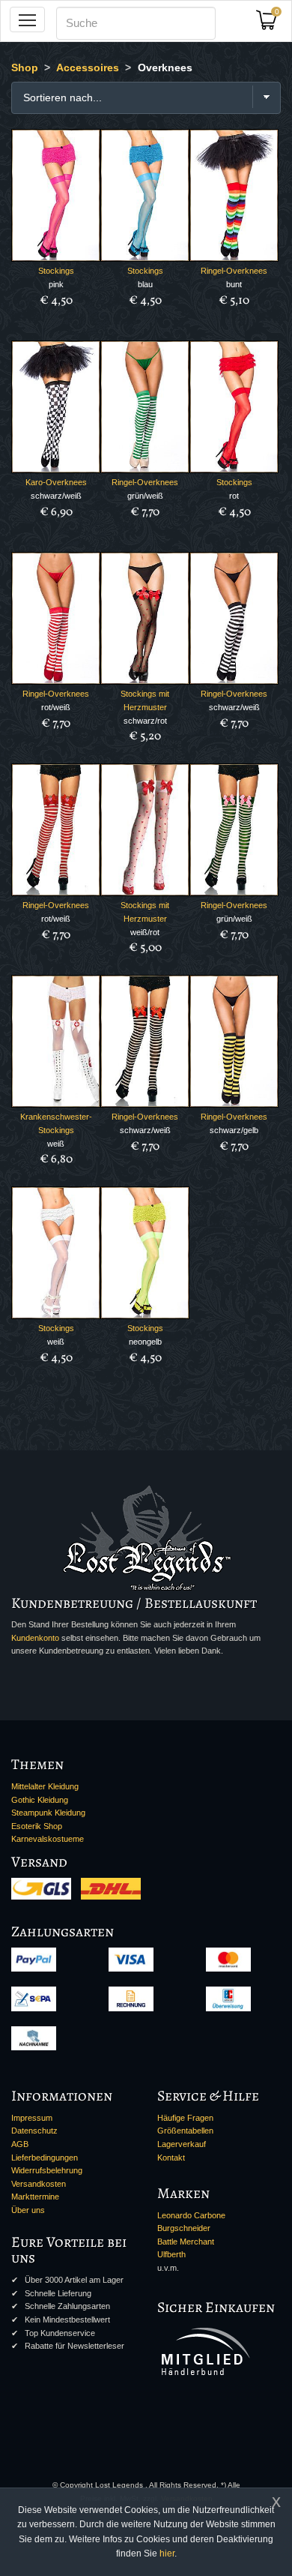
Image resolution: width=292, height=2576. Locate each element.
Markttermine (35, 2197)
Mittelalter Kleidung (45, 1786)
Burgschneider (184, 2228)
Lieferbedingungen (45, 2158)
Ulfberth (171, 2254)
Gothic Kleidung (40, 1800)
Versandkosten (39, 2184)
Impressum (32, 2118)
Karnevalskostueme (48, 1839)
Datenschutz (34, 2131)
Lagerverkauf (182, 2144)
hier (167, 2554)
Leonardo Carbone (191, 2215)
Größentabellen (185, 2131)
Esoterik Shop (37, 1826)
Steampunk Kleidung (48, 1813)
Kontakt (171, 2158)
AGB (20, 2144)
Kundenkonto (35, 1638)
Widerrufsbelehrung (47, 2170)
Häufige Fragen (185, 2118)
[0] (272, 24)
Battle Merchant (186, 2242)
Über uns (28, 2210)
